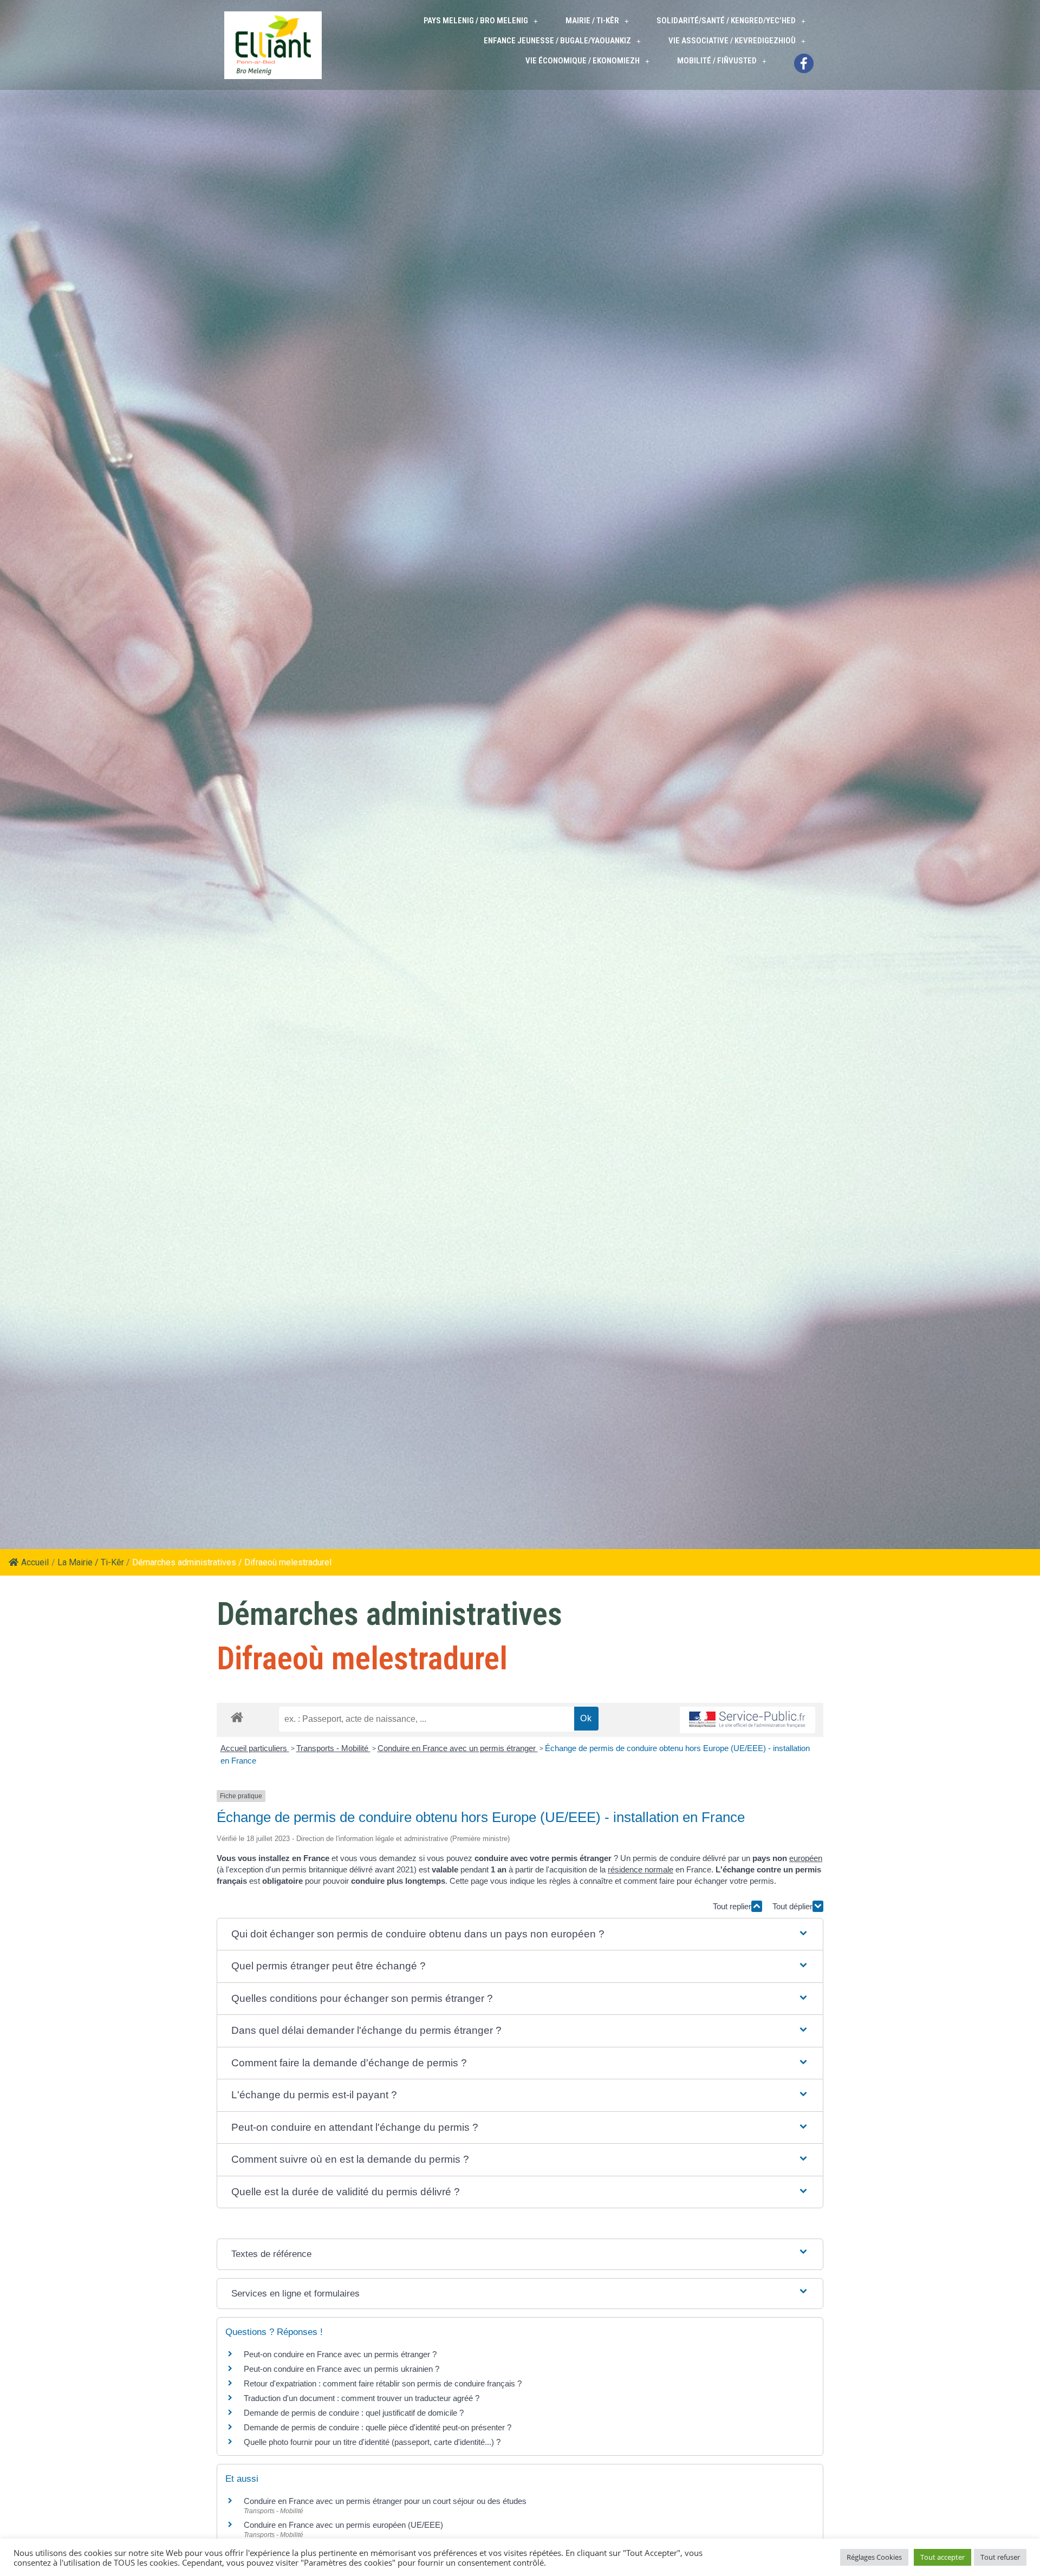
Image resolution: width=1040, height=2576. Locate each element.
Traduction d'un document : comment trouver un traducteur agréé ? (362, 2398)
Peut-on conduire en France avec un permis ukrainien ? (342, 2369)
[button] (520, 1934)
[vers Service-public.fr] (747, 1720)
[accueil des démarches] (237, 1717)
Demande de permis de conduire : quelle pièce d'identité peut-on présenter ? (378, 2427)
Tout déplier (792, 1906)
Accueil (35, 1562)
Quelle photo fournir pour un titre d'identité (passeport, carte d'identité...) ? (372, 2442)
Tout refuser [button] (1000, 2557)
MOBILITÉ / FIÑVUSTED (717, 61)
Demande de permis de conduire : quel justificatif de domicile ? (354, 2413)
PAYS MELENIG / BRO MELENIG (476, 21)
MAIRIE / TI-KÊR (592, 21)
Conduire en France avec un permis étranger (458, 1748)
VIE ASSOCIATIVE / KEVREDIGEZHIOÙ (732, 41)
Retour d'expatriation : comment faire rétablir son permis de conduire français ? (383, 2383)
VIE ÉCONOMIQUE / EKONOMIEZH (583, 61)
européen (806, 1858)
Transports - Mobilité (333, 1748)
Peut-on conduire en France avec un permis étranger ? (340, 2354)
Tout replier (732, 1906)
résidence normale (641, 1869)
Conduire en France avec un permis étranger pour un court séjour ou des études (385, 2501)
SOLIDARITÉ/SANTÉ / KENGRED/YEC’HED (726, 21)
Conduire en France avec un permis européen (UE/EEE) (343, 2525)
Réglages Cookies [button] (874, 2557)
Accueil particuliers (255, 1748)
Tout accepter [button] (942, 2557)
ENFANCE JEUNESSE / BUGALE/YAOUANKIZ (557, 41)
